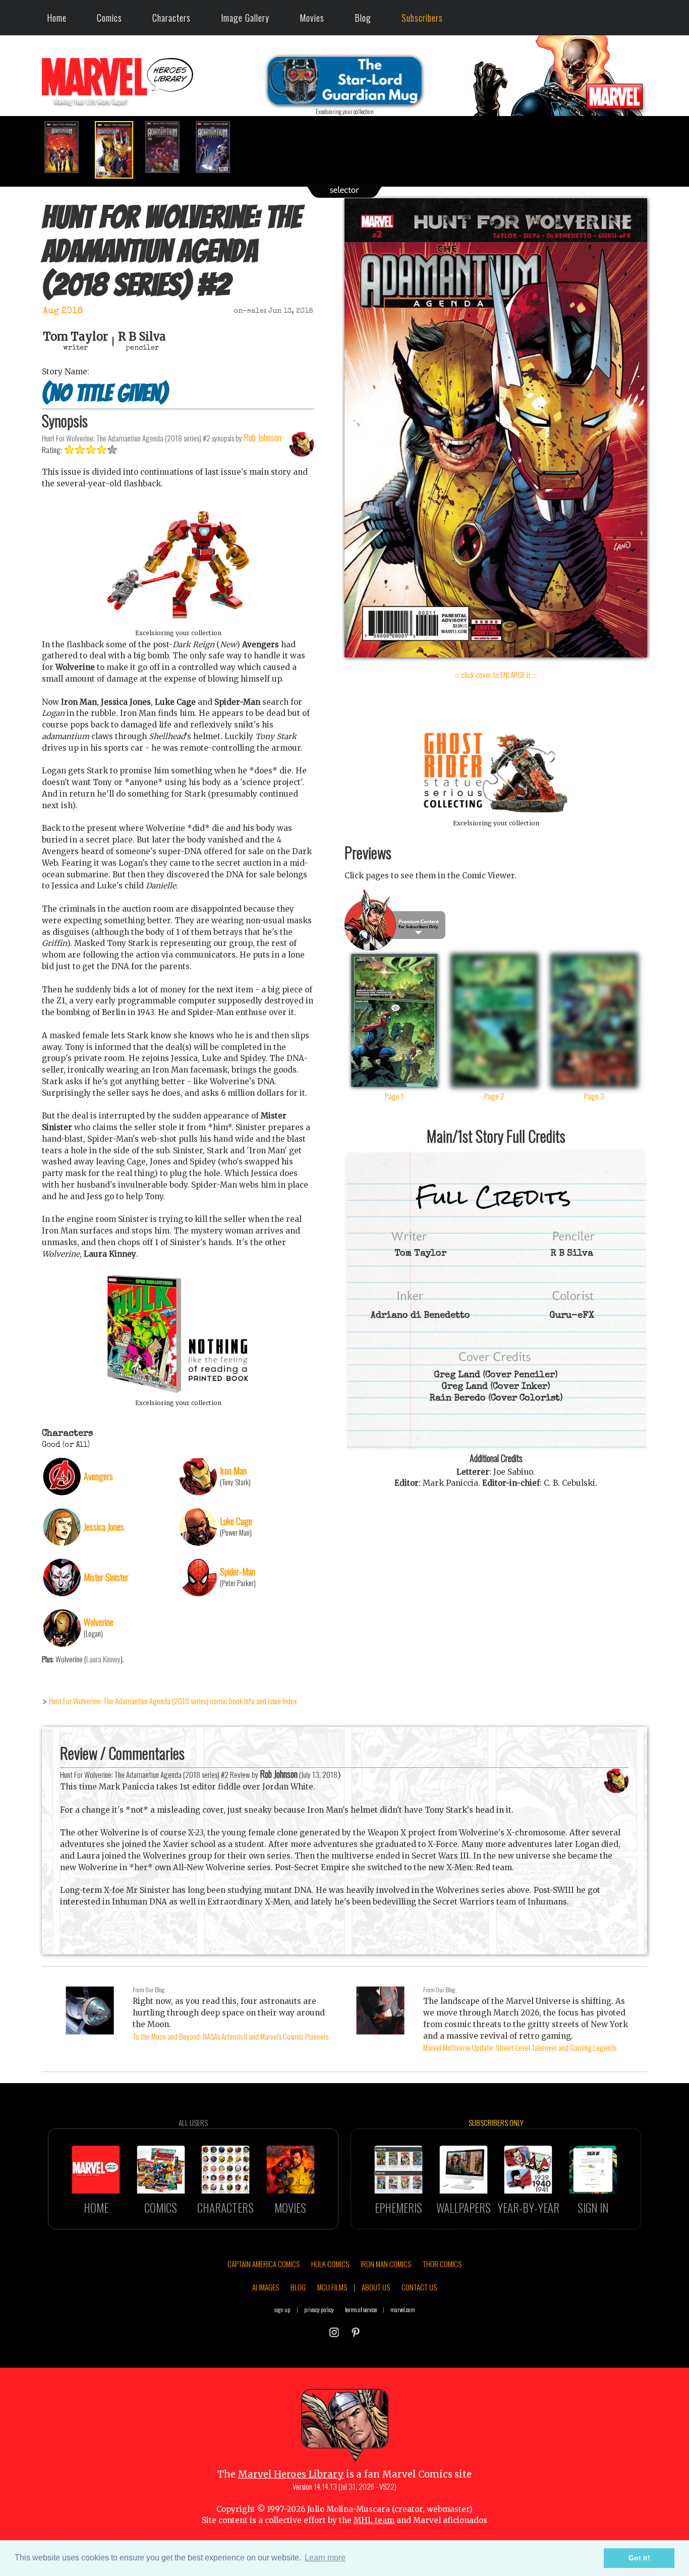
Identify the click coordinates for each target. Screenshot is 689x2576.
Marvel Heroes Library (291, 2474)
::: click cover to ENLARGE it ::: (496, 675)
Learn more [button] (325, 2558)
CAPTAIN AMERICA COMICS (264, 2264)
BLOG (298, 2287)
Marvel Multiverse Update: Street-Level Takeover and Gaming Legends (520, 2047)
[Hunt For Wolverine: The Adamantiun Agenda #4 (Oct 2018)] (218, 147)
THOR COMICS (442, 2264)
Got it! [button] (639, 2558)
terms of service (361, 2309)
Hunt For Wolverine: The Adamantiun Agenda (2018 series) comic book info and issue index (173, 1701)
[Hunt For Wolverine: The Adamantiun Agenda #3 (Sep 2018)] (168, 147)
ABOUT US (376, 2287)
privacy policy (319, 2309)
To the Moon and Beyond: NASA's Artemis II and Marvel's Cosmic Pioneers (231, 2036)
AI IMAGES (266, 2287)
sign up (282, 2309)
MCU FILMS (332, 2287)
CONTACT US (419, 2287)
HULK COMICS (330, 2264)
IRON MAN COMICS (386, 2264)
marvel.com (403, 2309)
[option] (67, 147)
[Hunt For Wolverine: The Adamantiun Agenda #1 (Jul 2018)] (67, 147)
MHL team (374, 2520)
